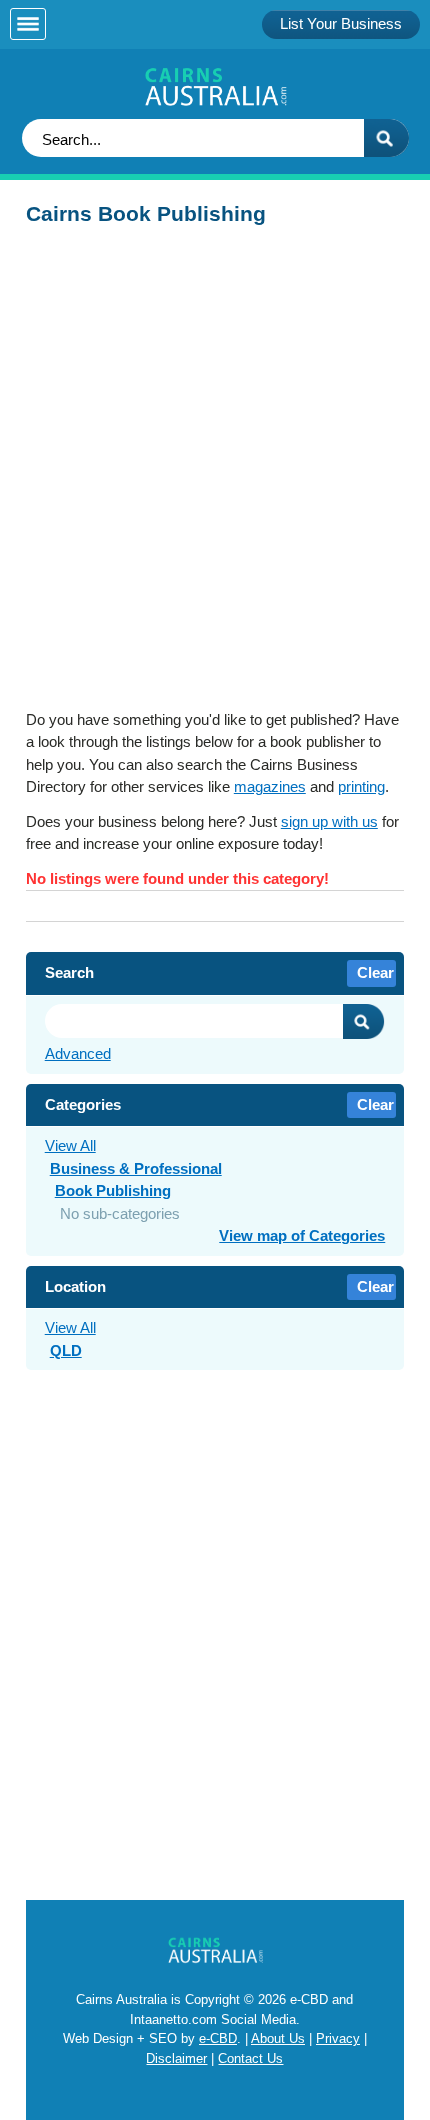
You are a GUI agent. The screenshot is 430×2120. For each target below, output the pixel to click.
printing (361, 786)
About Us (278, 2038)
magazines (270, 786)
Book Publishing (113, 1190)
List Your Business (341, 23)
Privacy (338, 2038)
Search (364, 1021)
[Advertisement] (215, 474)
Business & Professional (136, 1168)
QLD (66, 1350)
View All (70, 1145)
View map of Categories (302, 1235)
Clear (375, 972)
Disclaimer (176, 2058)
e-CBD (218, 2038)
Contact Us (250, 2058)
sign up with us (329, 821)
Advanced (78, 1053)
